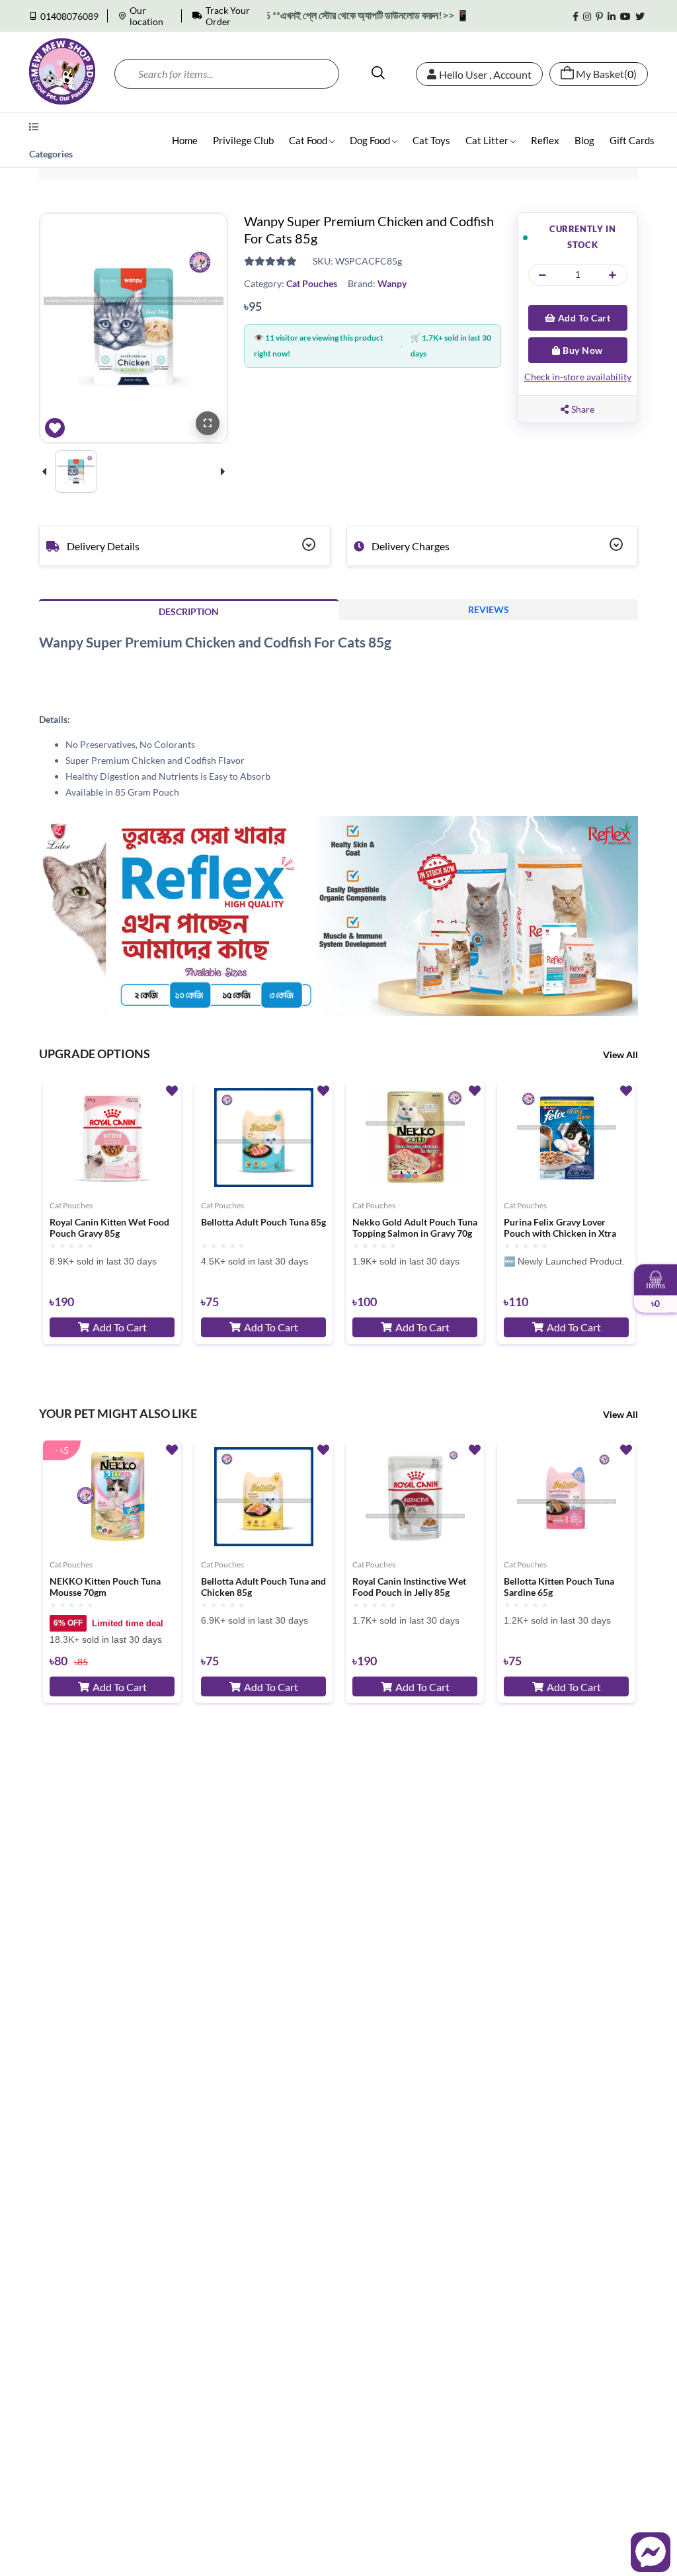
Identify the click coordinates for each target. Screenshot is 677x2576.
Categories (51, 154)
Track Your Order (228, 16)
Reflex (545, 140)
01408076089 (69, 16)
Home (185, 140)
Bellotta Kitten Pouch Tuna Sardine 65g (559, 1587)
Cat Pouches (312, 283)
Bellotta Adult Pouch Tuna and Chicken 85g (263, 1587)
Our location (146, 16)
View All (620, 1055)
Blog (584, 140)
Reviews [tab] (489, 609)
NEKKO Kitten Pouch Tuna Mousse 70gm (105, 1587)
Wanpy (392, 283)
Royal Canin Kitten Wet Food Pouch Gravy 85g (109, 1228)
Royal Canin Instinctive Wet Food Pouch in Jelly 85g (409, 1587)
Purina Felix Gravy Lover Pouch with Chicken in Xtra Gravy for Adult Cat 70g (560, 1228)
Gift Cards (632, 140)
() (606, 74)
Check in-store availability (578, 377)
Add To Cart (583, 318)
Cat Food (309, 140)
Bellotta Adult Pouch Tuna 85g (263, 1222)
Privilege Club (243, 140)
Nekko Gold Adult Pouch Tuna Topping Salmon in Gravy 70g (415, 1228)
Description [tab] (189, 611)
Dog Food (371, 140)
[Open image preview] (208, 423)
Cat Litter (488, 140)
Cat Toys (431, 140)
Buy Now (582, 350)
